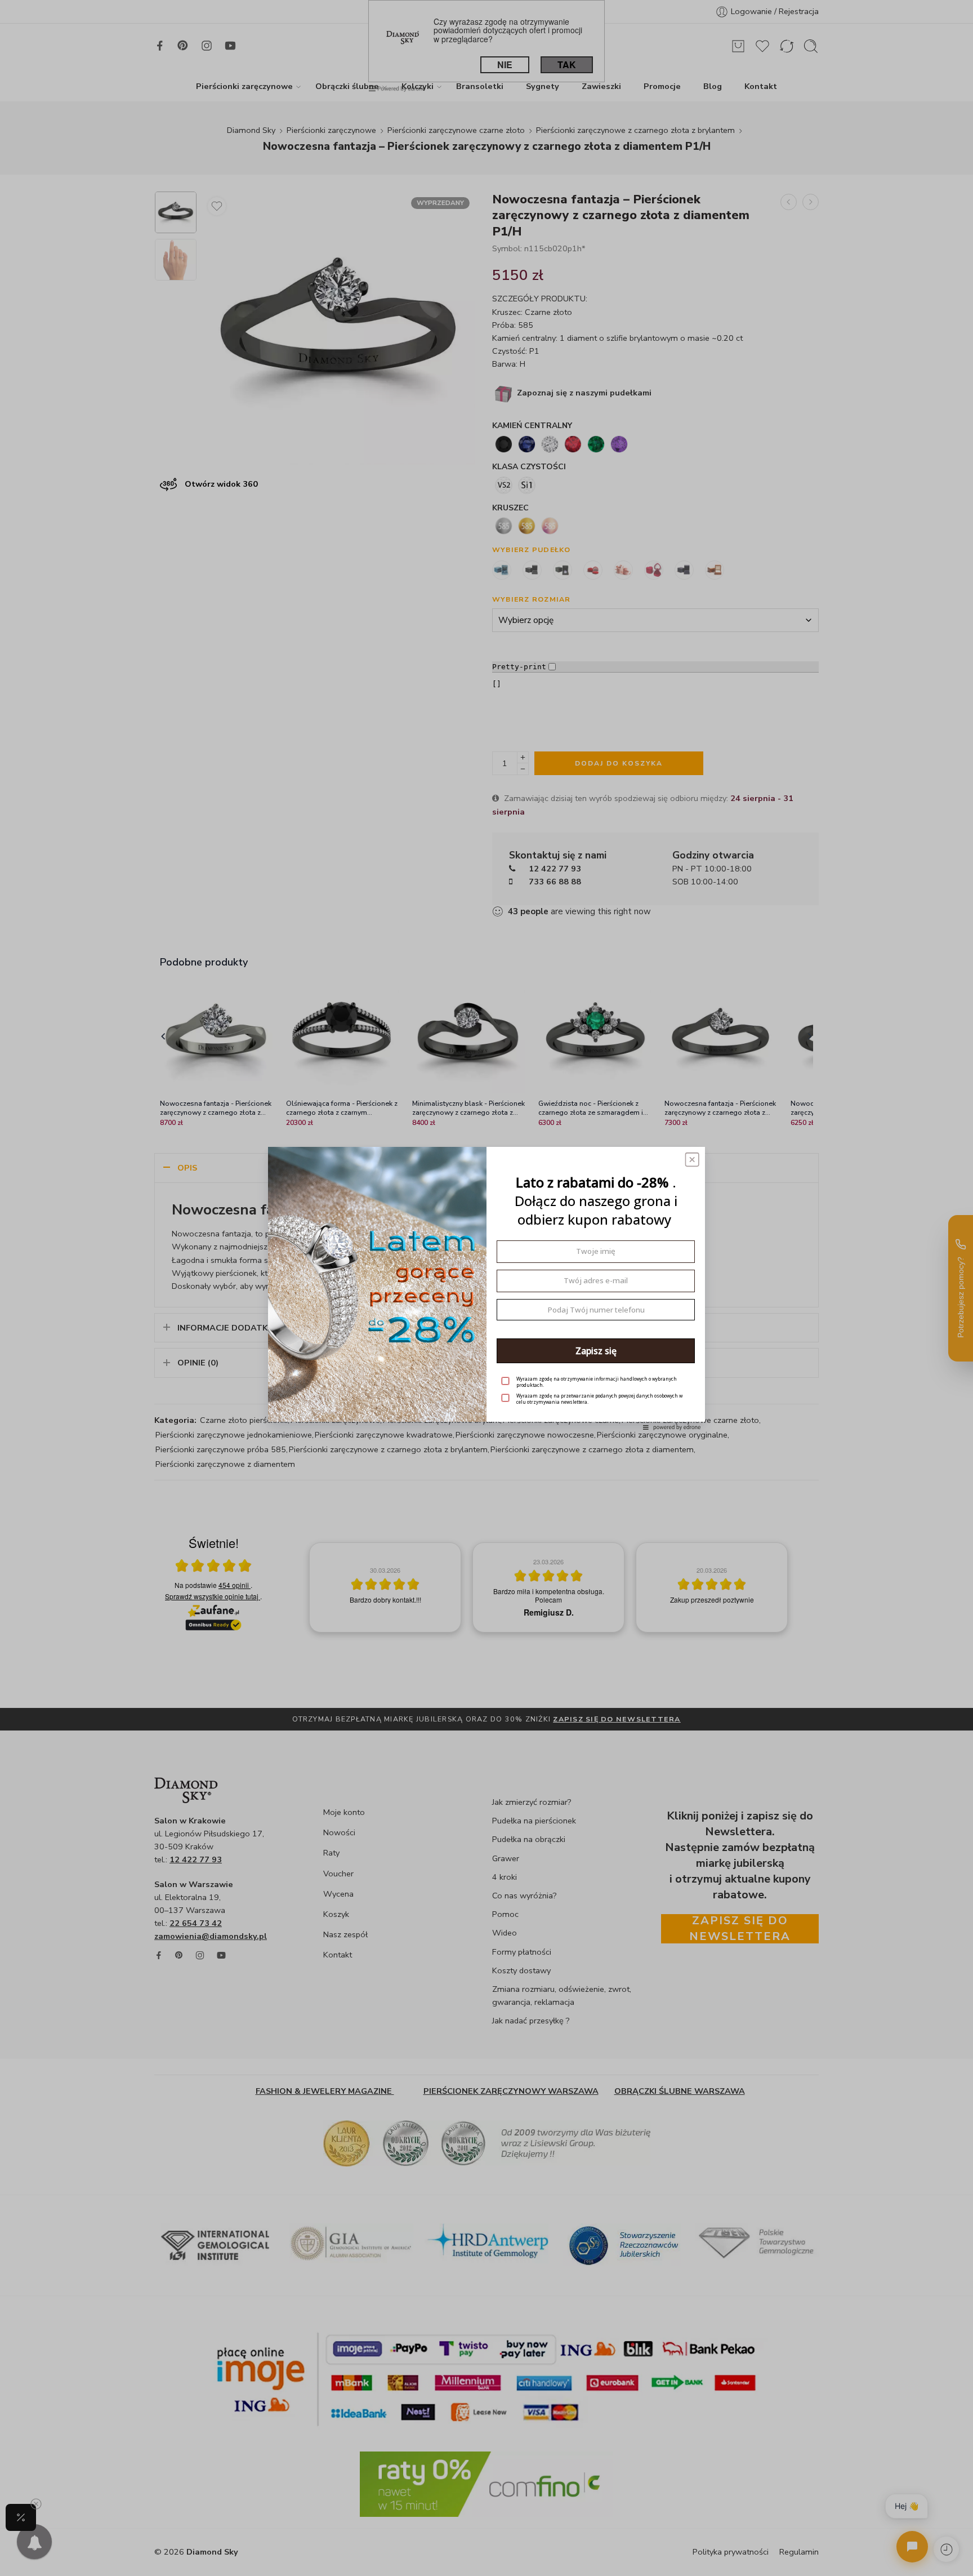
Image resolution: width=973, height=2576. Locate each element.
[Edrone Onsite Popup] (486, 1288)
